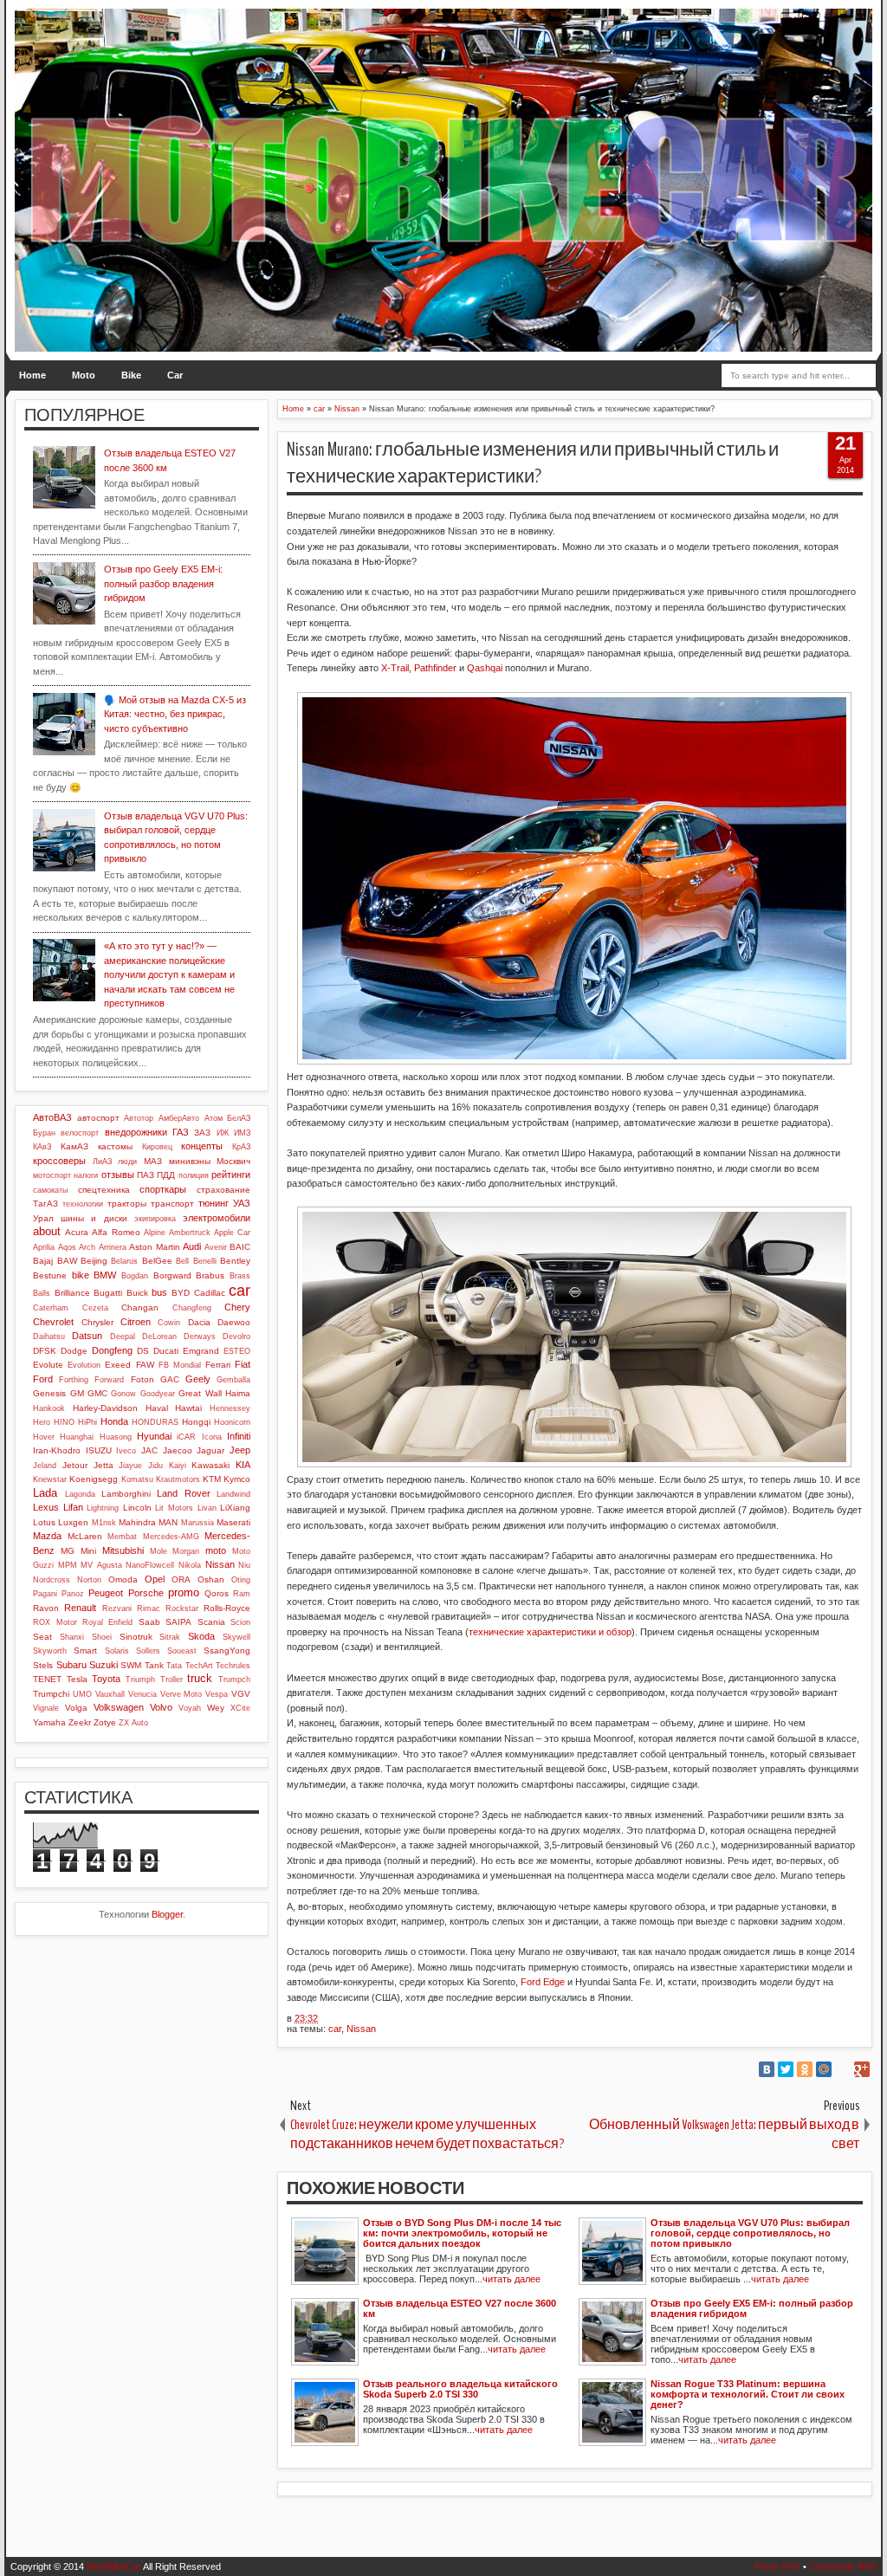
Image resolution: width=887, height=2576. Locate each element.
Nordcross (52, 1580)
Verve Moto (181, 1694)
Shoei (102, 1637)
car (335, 2029)
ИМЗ (242, 1133)
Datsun (87, 1336)
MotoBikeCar (114, 2566)
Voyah (190, 1708)
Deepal (123, 1337)
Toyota (106, 1679)
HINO (64, 1422)
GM (77, 1393)
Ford (43, 1379)
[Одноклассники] (805, 2069)
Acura (77, 1232)
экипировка (155, 1219)
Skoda (201, 1636)
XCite (240, 1708)
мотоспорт (52, 1175)
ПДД (166, 1175)
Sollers (148, 1651)
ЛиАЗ (102, 1162)
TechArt (199, 1666)
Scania (211, 1622)
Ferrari (218, 1365)
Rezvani (117, 1608)
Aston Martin (155, 1247)
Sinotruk (136, 1637)
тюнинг (214, 1203)
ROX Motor (55, 1622)
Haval (157, 1408)
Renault (80, 1608)
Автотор (139, 1118)
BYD (181, 1293)
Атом (214, 1118)
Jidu (155, 1466)
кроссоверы (59, 1161)
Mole (159, 1551)
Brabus (210, 1275)
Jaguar (210, 1450)
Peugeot (106, 1593)
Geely (198, 1379)
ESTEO (237, 1351)
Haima (238, 1393)
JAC (149, 1450)
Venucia (142, 1694)
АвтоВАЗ (52, 1117)
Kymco (237, 1479)
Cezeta (95, 1308)
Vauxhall (110, 1694)
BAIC (240, 1247)
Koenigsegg (94, 1479)
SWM (131, 1665)
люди (127, 1162)
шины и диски (94, 1218)
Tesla (77, 1679)
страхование (223, 1190)
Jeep (240, 1450)
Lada (45, 1493)
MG (68, 1551)
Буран (44, 1133)
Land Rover (183, 1493)
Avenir (216, 1247)
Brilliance (72, 1293)
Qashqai (485, 668)
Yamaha (49, 1722)
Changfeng (192, 1308)
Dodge (74, 1351)
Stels (43, 1665)
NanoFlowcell (150, 1565)
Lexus (46, 1507)
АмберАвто (179, 1118)
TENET (47, 1679)
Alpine (155, 1233)
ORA (181, 1579)
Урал (43, 1218)
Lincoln (137, 1508)
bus (159, 1292)
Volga (76, 1708)
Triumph (140, 1680)
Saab (149, 1622)
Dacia (199, 1322)
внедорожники (136, 1132)
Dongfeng (112, 1350)
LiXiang (235, 1508)
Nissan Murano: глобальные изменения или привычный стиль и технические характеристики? (533, 463)
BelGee (157, 1261)
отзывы (118, 1175)
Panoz (73, 1594)
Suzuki (104, 1665)
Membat (122, 1537)
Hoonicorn (232, 1422)
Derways (200, 1337)
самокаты (50, 1190)
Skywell (236, 1637)
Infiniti (239, 1436)
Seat (42, 1637)
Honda (114, 1421)
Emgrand (201, 1351)
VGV (241, 1694)
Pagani (45, 1594)
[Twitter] (786, 2069)
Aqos (67, 1247)
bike (81, 1275)
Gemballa (233, 1380)
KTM (212, 1479)
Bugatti (108, 1293)
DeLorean (159, 1337)
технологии (83, 1204)
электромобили (217, 1218)
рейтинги (231, 1175)
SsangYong (227, 1650)
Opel (155, 1579)
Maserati (233, 1522)
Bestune (50, 1275)
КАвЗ (42, 1147)
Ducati (166, 1351)
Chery (237, 1307)
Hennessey (230, 1408)
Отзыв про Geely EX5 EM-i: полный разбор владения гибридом (163, 583)
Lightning (103, 1508)
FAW (145, 1365)
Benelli (205, 1261)
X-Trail (395, 668)
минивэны (190, 1161)
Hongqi (196, 1422)
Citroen (136, 1322)
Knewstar (50, 1479)
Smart (85, 1650)
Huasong (116, 1437)
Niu (244, 1565)
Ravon (46, 1608)
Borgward (172, 1275)
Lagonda (80, 1494)
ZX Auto (133, 1723)
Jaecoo (178, 1450)
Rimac (149, 1608)
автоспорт (98, 1118)
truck (200, 1678)
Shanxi (72, 1637)
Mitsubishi (123, 1550)
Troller (172, 1680)
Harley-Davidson (105, 1408)
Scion (240, 1622)
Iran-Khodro (57, 1450)
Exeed (118, 1365)
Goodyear (158, 1394)
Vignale (46, 1708)
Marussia (197, 1523)
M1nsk (104, 1523)
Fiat (243, 1364)
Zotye (105, 1722)
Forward (109, 1380)
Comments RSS (843, 2566)
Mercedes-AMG (171, 1537)
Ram (242, 1594)
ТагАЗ (45, 1204)
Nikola (190, 1565)
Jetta (104, 1465)
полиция (194, 1175)
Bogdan (135, 1276)
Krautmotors (178, 1479)
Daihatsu (49, 1337)
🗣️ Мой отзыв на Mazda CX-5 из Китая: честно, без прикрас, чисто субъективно (175, 714)
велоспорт (80, 1133)
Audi (192, 1246)
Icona (212, 1437)
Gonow (123, 1394)
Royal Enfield (107, 1622)
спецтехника (104, 1190)
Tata (174, 1666)
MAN (168, 1522)
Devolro (236, 1337)
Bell (182, 1261)
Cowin (169, 1323)
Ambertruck (190, 1233)
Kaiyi (178, 1466)
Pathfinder (435, 668)
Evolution (84, 1365)
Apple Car (232, 1233)
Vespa (217, 1694)
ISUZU (99, 1450)
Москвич (233, 1161)
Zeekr (80, 1722)
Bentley (235, 1261)
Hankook (49, 1408)
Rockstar (182, 1608)
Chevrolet (53, 1322)
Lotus (44, 1522)
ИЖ (223, 1133)
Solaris (117, 1651)
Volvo (161, 1707)
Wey (216, 1708)
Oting (241, 1580)
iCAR (186, 1437)
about (47, 1231)
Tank (154, 1665)
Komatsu (137, 1479)
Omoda (123, 1579)
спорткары (163, 1189)
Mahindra (137, 1522)
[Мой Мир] (824, 2069)
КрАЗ (241, 1147)
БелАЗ (239, 1118)
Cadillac (210, 1293)
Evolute (48, 1365)
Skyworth (50, 1651)
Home (32, 375)
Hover (44, 1437)
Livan (207, 1508)
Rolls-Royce (227, 1608)
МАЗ (153, 1161)
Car (175, 375)
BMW (105, 1275)
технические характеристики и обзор (550, 1632)
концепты (202, 1146)
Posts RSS (777, 2566)
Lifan (73, 1507)
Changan (140, 1307)
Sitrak (170, 1637)
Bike (131, 375)
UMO (82, 1694)
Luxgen (73, 1522)
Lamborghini (126, 1494)
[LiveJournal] (843, 2069)
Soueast (182, 1651)
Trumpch (234, 1680)
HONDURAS (155, 1422)
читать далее (511, 2279)
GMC (97, 1393)
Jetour (75, 1465)
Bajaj (43, 1261)
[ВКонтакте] (767, 2069)
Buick (137, 1293)
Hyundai (154, 1436)
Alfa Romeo (116, 1232)
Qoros (217, 1593)
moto (216, 1550)
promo (184, 1592)
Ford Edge (543, 1982)
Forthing (74, 1380)
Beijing (94, 1261)
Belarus (124, 1261)
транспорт (172, 1204)
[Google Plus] (862, 2069)
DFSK (45, 1351)
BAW (67, 1261)
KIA (243, 1465)
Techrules (233, 1666)
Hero (42, 1422)
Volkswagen (119, 1707)
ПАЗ (146, 1175)
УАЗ (242, 1203)
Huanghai (77, 1437)
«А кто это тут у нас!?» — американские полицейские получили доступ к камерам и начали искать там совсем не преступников (169, 974)
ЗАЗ (202, 1133)
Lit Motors (174, 1508)
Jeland (45, 1466)
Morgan (186, 1551)
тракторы (127, 1204)
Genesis (49, 1393)
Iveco (126, 1451)
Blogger (167, 1914)
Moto (84, 375)
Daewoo (234, 1322)
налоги (86, 1175)
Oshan (211, 1579)
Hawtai (188, 1408)
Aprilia (44, 1247)
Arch (87, 1247)
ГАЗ (181, 1132)
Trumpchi (51, 1694)
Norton (89, 1580)
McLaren (85, 1536)
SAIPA (178, 1622)
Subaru (71, 1665)
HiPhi (87, 1422)
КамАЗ (74, 1146)
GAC (170, 1379)
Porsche (146, 1593)
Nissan (361, 2029)
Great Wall (200, 1393)
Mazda (47, 1536)
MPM (68, 1565)
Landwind (233, 1494)
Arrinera (113, 1247)
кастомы (115, 1146)
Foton (142, 1379)
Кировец (157, 1147)
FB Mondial (180, 1365)
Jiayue (130, 1466)
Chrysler (97, 1322)
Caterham (51, 1308)
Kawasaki (210, 1465)
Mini (88, 1551)
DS (143, 1351)
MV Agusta (101, 1565)
